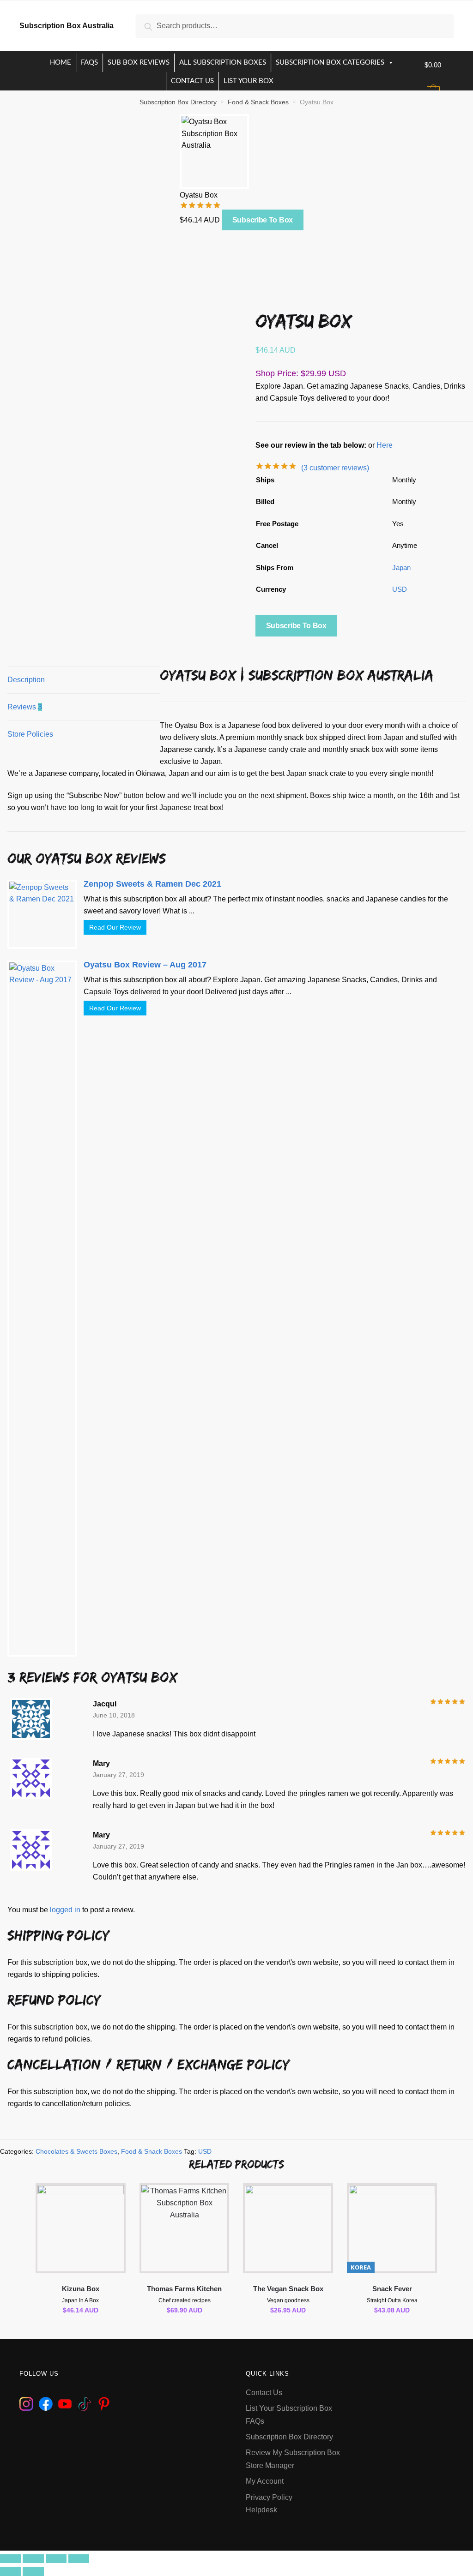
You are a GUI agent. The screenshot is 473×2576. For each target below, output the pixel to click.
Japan (401, 567)
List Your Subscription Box (289, 2408)
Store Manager (270, 2465)
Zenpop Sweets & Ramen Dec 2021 (152, 884)
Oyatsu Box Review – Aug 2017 (145, 965)
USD (400, 589)
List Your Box (249, 81)
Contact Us (192, 81)
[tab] (84, 680)
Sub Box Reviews (139, 63)
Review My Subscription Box (293, 2453)
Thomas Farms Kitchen (184, 2289)
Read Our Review (115, 927)
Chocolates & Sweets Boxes (76, 2151)
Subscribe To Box (263, 220)
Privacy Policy (269, 2497)
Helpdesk (261, 2510)
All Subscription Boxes (223, 63)
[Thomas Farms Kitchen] (185, 2228)
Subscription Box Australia (67, 26)
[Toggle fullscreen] (56, 2559)
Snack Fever (392, 2289)
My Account (265, 2481)
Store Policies (30, 734)
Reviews (25, 707)
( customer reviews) (335, 468)
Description (26, 680)
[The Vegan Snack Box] (288, 2228)
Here (385, 445)
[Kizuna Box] (81, 2228)
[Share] (33, 2559)
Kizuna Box (81, 2289)
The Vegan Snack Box (288, 2289)
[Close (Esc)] (10, 2559)
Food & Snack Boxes (258, 102)
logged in (65, 1910)
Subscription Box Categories (330, 63)
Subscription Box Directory (178, 102)
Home (61, 63)
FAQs (89, 63)
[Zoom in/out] (79, 2559)
